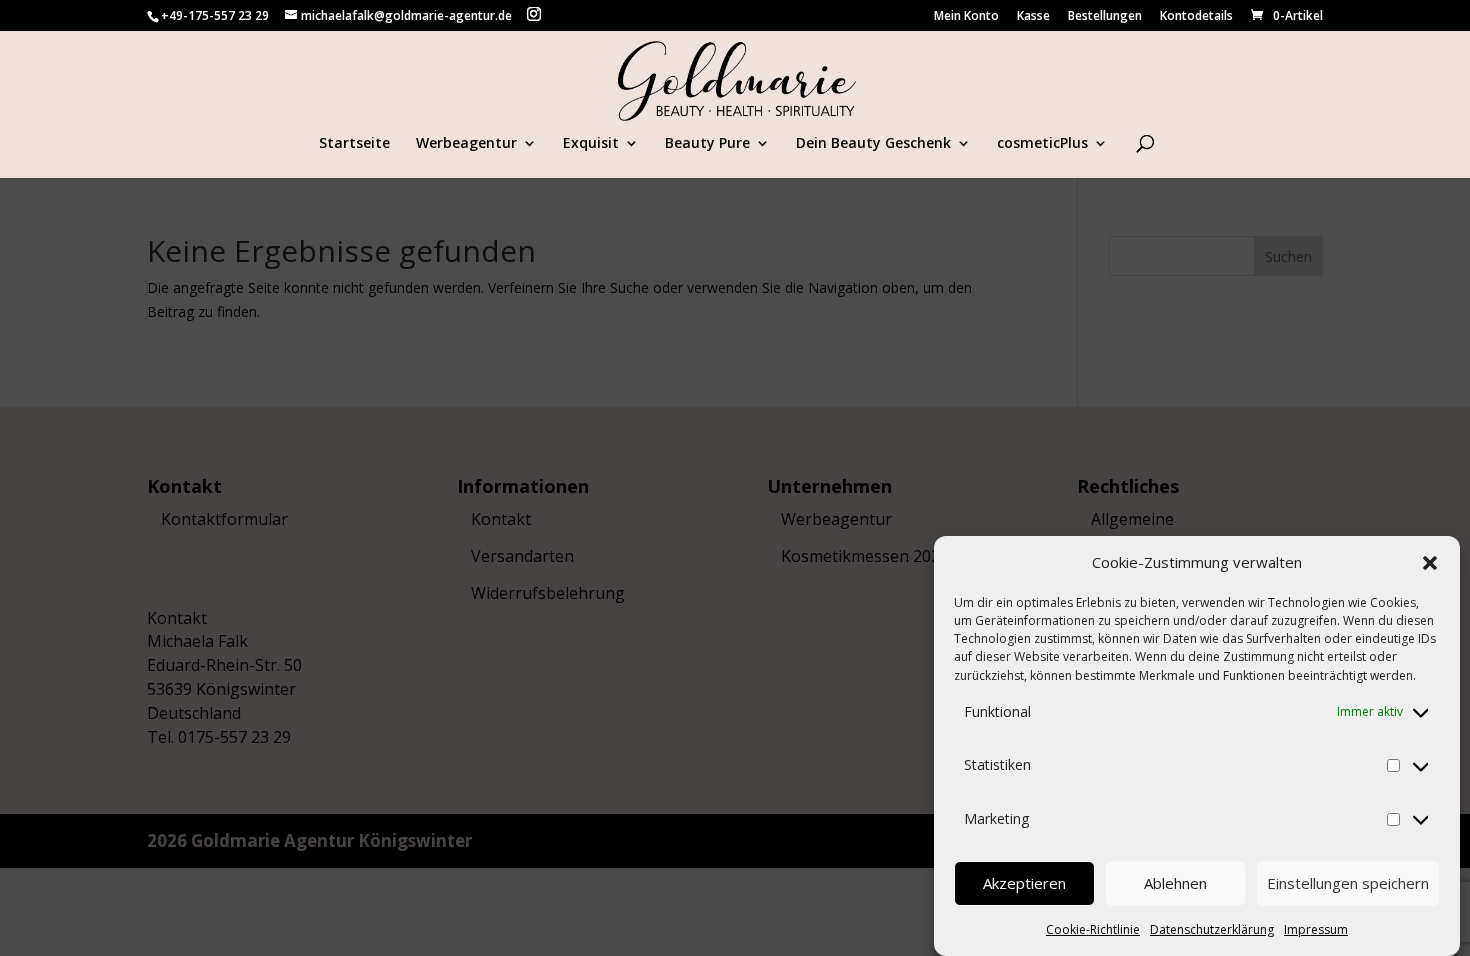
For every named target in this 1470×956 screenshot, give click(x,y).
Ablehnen (1175, 884)
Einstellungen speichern (1348, 884)
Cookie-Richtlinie (1093, 928)
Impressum (1316, 928)
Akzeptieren (1024, 884)
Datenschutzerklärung (1212, 928)
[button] (1430, 563)
